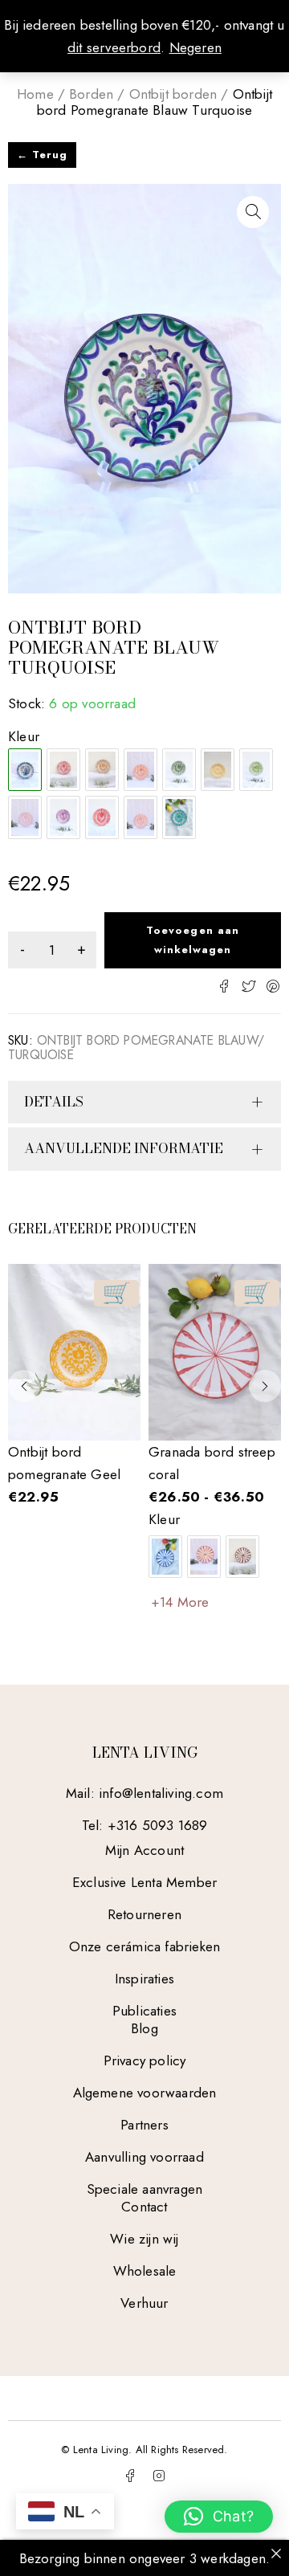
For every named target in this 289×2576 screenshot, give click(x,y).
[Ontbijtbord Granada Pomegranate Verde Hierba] (256, 770)
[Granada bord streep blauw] (165, 1557)
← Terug (42, 155)
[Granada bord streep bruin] (242, 1557)
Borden (91, 94)
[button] (253, 212)
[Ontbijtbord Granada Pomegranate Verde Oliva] (179, 770)
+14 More (180, 1602)
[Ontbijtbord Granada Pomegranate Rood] (102, 817)
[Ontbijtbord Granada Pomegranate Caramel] (102, 770)
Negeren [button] (195, 47)
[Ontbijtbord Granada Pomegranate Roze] (140, 817)
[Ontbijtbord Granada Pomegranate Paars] (63, 817)
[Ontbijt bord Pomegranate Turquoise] (179, 817)
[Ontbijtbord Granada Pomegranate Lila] (25, 817)
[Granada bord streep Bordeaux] (204, 1557)
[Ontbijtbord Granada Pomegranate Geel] (218, 770)
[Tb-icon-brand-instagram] (159, 2476)
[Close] (276, 2553)
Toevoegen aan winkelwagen (193, 940)
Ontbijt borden (173, 94)
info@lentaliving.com (161, 1793)
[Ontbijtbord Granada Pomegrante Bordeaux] (63, 770)
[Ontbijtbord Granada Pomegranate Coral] (140, 770)
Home (35, 94)
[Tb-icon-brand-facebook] (130, 2476)
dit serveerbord (114, 47)
